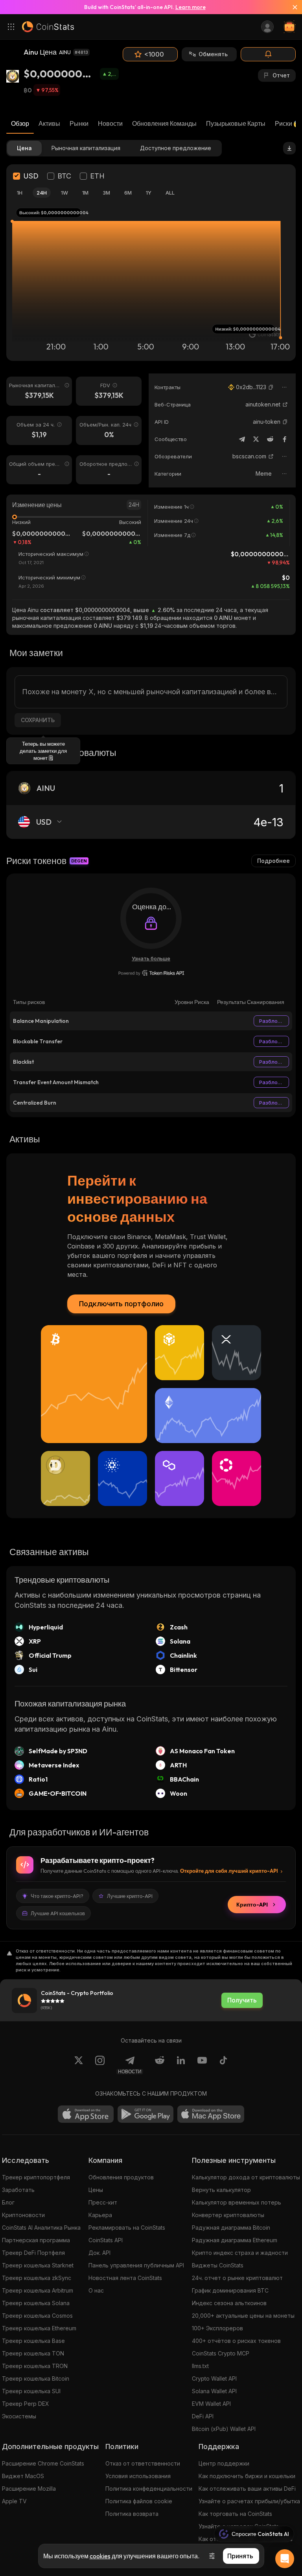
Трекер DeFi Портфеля (33, 2253)
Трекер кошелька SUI (31, 2391)
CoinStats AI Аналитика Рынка (41, 2228)
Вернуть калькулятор (221, 2190)
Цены (96, 2190)
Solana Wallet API (214, 2391)
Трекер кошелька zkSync (37, 2278)
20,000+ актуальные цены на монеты (243, 2316)
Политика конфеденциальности (149, 2489)
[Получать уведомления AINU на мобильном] (268, 54)
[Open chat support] (285, 2559)
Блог (8, 2202)
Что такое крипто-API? (57, 1896)
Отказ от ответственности (143, 2463)
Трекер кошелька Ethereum (39, 2328)
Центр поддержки (224, 2463)
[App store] (86, 2114)
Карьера (100, 2215)
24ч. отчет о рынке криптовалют (237, 2278)
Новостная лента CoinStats (125, 2278)
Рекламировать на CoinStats (127, 2228)
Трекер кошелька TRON (35, 2366)
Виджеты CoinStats (218, 2265)
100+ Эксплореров (217, 2328)
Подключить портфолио (121, 1304)
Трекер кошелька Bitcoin (36, 2378)
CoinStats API (106, 2240)
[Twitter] (256, 439)
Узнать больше (151, 958)
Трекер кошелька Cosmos (37, 2316)
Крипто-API (252, 1905)
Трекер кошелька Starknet (38, 2265)
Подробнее (273, 861)
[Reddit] (270, 439)
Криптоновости (23, 2215)
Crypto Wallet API (214, 2378)
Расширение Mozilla (29, 2489)
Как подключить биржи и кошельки (247, 2476)
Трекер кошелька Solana (36, 2303)
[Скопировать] (271, 387)
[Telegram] (242, 439)
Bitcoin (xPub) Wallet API (224, 2429)
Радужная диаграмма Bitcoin (231, 2228)
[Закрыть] (292, 7)
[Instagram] (100, 2065)
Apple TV (14, 2501)
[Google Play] (145, 2114)
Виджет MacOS (23, 2476)
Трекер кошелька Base (33, 2341)
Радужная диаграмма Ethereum (235, 2240)
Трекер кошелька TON (33, 2353)
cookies (100, 2556)
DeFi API (203, 2416)
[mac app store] (211, 2114)
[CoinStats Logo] (48, 27)
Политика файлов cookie (139, 2501)
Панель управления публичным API (136, 2265)
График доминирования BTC (230, 2290)
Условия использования (138, 2476)
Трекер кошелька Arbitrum (38, 2290)
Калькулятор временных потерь (237, 2202)
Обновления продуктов (121, 2177)
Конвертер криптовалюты (228, 2215)
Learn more (191, 7)
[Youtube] (202, 2065)
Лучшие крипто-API (130, 1896)
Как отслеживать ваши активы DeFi (247, 2489)
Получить (242, 2000)
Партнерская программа (36, 2240)
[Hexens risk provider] (151, 973)
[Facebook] (284, 439)
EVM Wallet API (211, 2404)
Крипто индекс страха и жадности (240, 2253)
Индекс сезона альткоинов (229, 2303)
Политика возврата (132, 2514)
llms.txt (200, 2366)
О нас (96, 2290)
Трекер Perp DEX (26, 2404)
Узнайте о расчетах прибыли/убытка (249, 2501)
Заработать (18, 2190)
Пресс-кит (103, 2202)
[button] (271, 387)
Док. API (99, 2253)
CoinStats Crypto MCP (221, 2353)
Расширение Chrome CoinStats (43, 2463)
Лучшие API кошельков (58, 1913)
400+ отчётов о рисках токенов (236, 2341)
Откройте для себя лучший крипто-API (229, 1871)
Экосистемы (19, 2416)
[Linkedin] (181, 2065)
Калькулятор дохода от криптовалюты (246, 2177)
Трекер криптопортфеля (36, 2177)
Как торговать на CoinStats (235, 2514)
